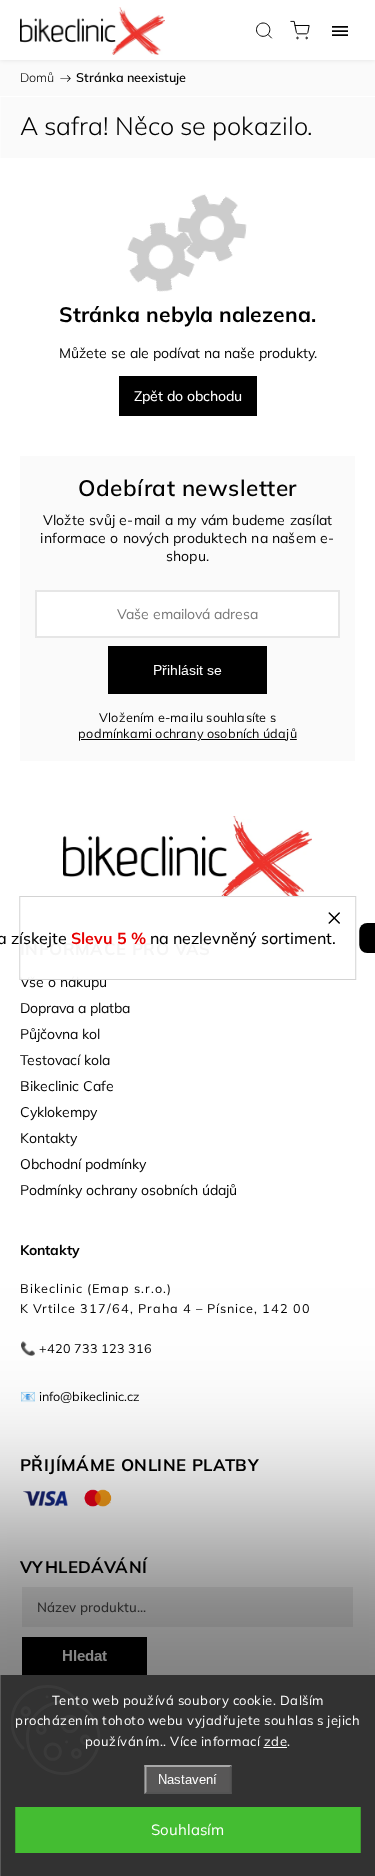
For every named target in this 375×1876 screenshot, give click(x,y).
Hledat (84, 1655)
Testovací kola (65, 1060)
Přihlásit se (187, 670)
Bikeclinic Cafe (67, 1086)
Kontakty (48, 1138)
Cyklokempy (58, 1112)
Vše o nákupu (63, 982)
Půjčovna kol (60, 1034)
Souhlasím (187, 1829)
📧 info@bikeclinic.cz (80, 1396)
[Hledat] (264, 30)
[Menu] (340, 30)
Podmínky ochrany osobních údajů (128, 1190)
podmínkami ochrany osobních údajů (187, 733)
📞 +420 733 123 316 (86, 1348)
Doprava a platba (75, 1008)
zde (276, 1741)
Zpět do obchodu (188, 396)
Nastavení (187, 1779)
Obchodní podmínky (83, 1164)
